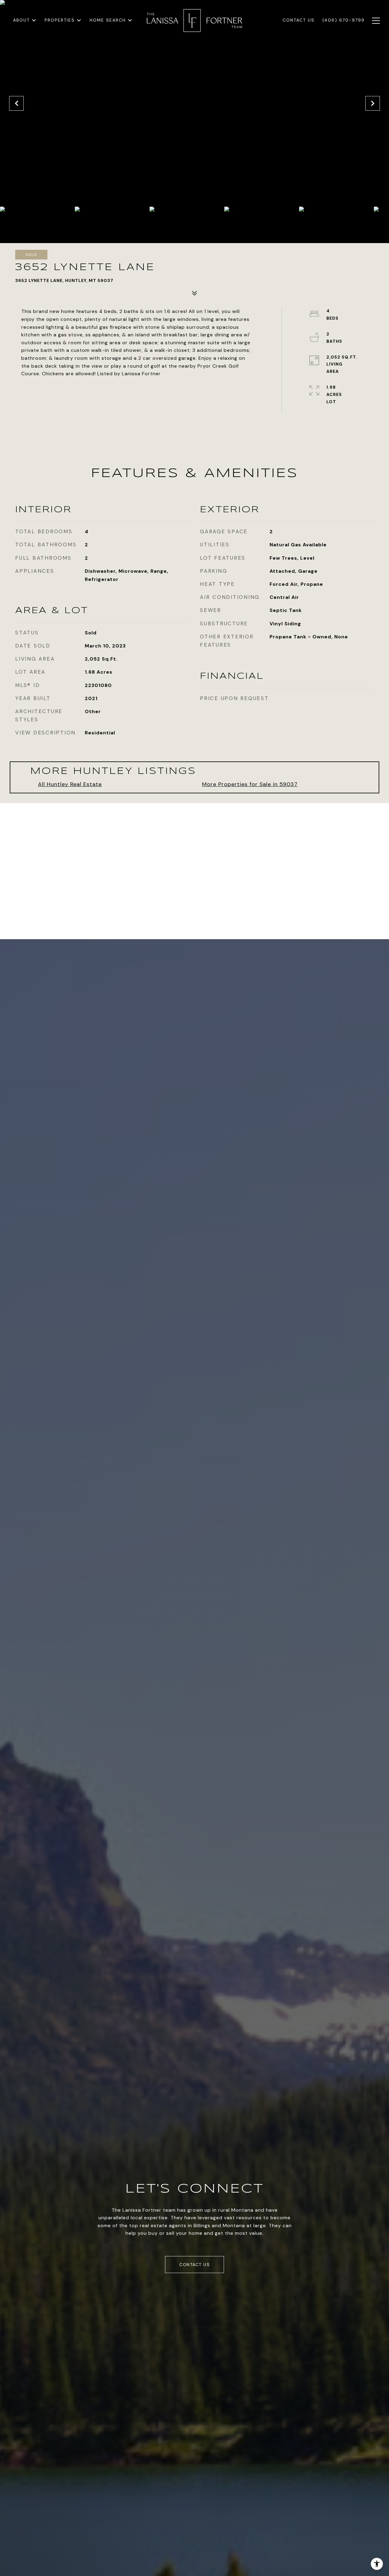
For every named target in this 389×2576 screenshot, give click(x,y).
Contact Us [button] (194, 2265)
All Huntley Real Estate (70, 784)
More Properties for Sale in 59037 (250, 784)
